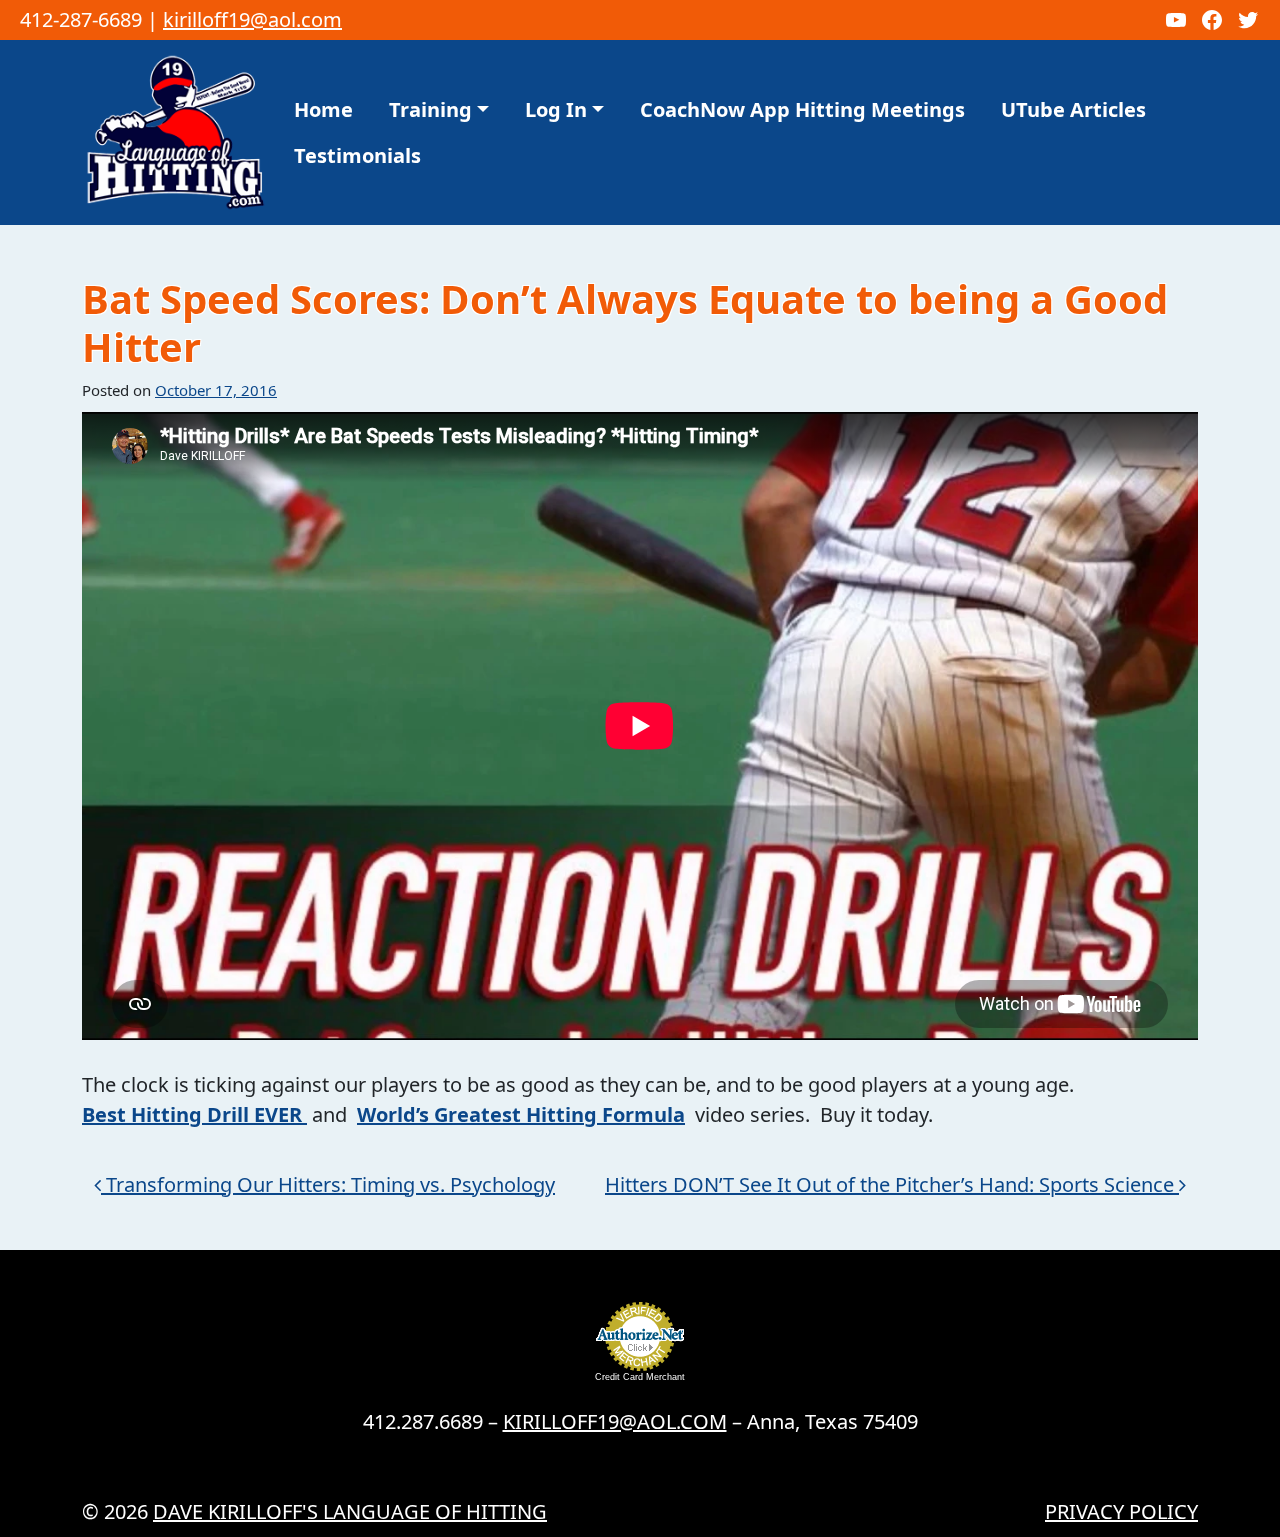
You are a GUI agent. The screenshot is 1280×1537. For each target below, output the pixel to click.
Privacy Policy (1121, 1511)
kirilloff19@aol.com (252, 19)
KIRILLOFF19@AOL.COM (615, 1421)
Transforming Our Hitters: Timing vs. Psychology (328, 1184)
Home (323, 109)
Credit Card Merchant (640, 1377)
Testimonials (357, 155)
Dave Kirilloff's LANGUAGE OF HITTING (350, 1511)
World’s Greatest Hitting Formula (521, 1114)
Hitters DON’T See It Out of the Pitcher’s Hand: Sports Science (892, 1184)
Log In (556, 109)
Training (430, 109)
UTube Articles (1073, 109)
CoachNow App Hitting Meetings (802, 109)
